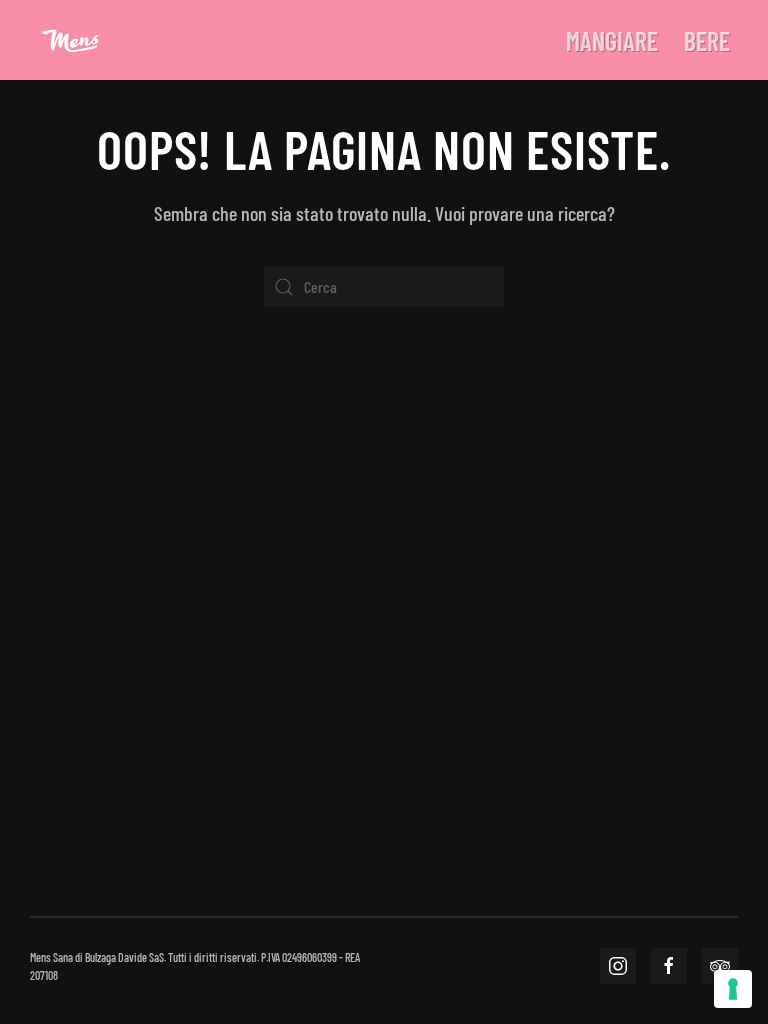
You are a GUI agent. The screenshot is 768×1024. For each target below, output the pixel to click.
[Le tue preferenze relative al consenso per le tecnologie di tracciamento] (733, 989)
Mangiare (612, 40)
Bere (707, 40)
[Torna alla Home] (70, 40)
